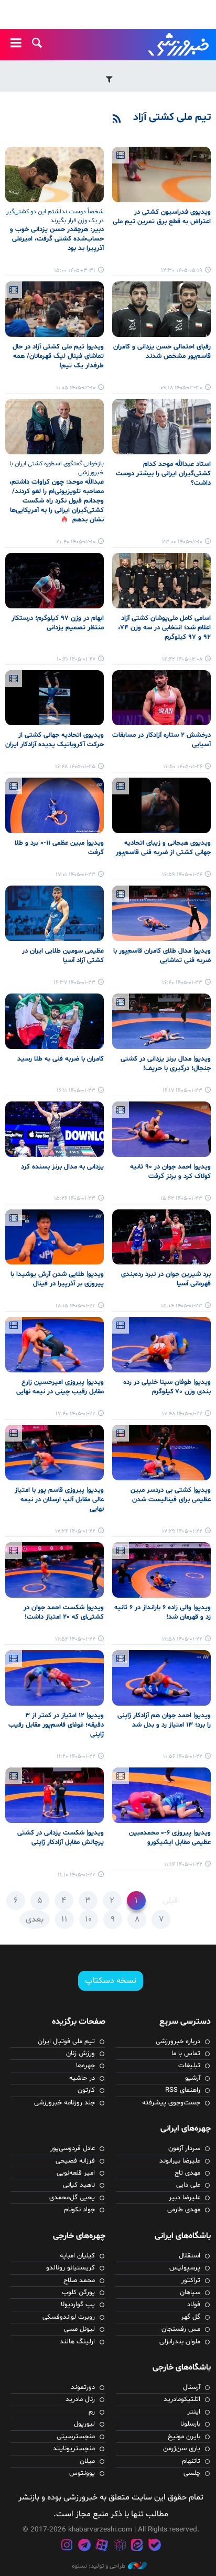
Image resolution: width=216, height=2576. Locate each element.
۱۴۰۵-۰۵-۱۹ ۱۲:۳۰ (182, 271)
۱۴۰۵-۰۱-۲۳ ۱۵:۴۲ (181, 1199)
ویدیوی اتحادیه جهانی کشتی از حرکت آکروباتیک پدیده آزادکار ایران (55, 740)
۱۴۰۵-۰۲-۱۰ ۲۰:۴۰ (76, 542)
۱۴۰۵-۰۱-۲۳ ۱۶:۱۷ (182, 1091)
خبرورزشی (179, 45)
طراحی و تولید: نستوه (99, 2566)
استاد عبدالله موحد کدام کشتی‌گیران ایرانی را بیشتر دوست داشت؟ (163, 474)
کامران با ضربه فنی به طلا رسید (61, 1059)
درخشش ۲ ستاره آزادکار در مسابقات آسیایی (161, 740)
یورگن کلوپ (78, 2293)
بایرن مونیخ (184, 2437)
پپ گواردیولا (78, 2305)
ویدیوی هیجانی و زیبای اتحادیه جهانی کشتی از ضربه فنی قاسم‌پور (163, 848)
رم (92, 2412)
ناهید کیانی (79, 2185)
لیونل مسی (79, 2329)
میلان (87, 2461)
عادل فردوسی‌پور (73, 2148)
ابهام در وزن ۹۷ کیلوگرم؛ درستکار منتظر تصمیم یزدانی (58, 623)
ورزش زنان (80, 2054)
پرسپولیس (185, 2268)
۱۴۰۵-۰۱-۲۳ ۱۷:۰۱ (75, 875)
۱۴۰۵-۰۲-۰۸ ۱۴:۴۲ (182, 659)
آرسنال (192, 2387)
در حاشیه (82, 2078)
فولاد (194, 2305)
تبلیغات (189, 2066)
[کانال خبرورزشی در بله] (155, 2546)
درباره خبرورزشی (178, 2042)
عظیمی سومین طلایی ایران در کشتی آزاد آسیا (63, 956)
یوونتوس (82, 2473)
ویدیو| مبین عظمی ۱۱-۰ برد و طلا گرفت (59, 848)
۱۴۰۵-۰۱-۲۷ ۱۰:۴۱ (76, 659)
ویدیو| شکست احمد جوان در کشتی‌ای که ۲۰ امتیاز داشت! (64, 1612)
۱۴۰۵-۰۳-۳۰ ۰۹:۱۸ (181, 388)
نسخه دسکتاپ (111, 1981)
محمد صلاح (79, 2280)
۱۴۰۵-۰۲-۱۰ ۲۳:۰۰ (182, 542)
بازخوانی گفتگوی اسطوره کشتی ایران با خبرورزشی (57, 468)
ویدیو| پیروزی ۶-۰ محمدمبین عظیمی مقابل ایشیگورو (170, 1838)
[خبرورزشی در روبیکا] (120, 2546)
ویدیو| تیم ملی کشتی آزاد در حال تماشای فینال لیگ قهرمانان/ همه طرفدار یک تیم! (58, 356)
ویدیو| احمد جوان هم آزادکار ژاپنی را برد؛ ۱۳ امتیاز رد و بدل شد (164, 1720)
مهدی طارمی (184, 2210)
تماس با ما (186, 2054)
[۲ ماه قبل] (55, 174)
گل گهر (191, 2317)
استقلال (190, 2256)
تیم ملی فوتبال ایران (66, 2042)
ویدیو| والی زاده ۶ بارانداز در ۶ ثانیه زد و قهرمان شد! (163, 1612)
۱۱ (64, 1919)
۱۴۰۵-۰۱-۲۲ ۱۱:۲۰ (76, 1757)
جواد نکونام (79, 2210)
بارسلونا (190, 2424)
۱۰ (89, 1919)
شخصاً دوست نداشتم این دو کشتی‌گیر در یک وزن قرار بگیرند (55, 216)
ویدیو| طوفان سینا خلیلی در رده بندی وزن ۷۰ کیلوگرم (167, 1387)
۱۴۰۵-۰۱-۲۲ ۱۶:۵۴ (75, 1639)
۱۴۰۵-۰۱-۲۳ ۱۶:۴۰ (182, 983)
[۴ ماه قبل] (55, 581)
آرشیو (193, 2078)
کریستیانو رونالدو (71, 2268)
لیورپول (84, 2424)
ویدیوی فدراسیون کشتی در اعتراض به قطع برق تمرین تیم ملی (162, 217)
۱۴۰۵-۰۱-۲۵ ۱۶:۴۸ (75, 767)
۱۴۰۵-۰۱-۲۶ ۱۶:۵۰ (183, 767)
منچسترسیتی (76, 2437)
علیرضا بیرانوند (180, 2161)
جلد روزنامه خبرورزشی (64, 2103)
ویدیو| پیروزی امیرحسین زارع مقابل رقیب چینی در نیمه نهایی (60, 1387)
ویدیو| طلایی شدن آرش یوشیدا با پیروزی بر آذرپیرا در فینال (57, 1279)
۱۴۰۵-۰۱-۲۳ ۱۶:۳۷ (74, 983)
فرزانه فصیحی (75, 2161)
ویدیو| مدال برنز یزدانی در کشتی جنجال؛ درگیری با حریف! (166, 1064)
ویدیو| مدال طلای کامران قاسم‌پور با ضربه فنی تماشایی (162, 956)
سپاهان (190, 2293)
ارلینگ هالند (77, 2342)
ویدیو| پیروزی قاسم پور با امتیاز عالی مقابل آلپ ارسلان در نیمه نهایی (59, 1500)
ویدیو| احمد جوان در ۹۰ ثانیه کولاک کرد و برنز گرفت (170, 1172)
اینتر (194, 2412)
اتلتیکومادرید (182, 2399)
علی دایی (188, 2185)
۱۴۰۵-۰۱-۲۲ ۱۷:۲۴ (75, 1531)
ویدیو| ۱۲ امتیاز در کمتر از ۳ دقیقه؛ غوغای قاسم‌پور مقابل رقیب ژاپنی (56, 1725)
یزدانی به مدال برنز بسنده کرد (62, 1167)
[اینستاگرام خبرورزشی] (67, 2546)
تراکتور (191, 2280)
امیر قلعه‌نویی (76, 2173)
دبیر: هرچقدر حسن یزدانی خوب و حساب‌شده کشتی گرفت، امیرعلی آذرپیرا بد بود (57, 239)
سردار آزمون (184, 2148)
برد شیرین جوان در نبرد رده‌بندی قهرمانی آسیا (166, 1279)
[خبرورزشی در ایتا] (137, 2546)
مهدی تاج (187, 2173)
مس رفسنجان (181, 2329)
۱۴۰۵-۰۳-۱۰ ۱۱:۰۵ (76, 388)
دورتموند (83, 2387)
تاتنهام (191, 2461)
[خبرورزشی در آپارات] (102, 2546)
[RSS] (117, 119)
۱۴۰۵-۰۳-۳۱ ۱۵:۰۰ (75, 271)
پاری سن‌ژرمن (182, 2449)
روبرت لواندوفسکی (69, 2317)
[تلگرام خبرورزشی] (84, 2546)
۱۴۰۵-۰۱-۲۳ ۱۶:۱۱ (76, 1091)
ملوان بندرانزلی (180, 2342)
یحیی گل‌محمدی (72, 2198)
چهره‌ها (85, 2066)
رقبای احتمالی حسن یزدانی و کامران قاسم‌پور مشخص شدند (162, 352)
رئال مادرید (80, 2399)
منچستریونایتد (74, 2449)
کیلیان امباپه (77, 2256)
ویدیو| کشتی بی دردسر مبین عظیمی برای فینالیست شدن (171, 1495)
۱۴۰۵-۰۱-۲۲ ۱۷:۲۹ (182, 1531)
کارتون (86, 2090)
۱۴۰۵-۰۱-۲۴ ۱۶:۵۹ (182, 875)
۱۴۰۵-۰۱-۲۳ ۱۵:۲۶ (75, 1199)
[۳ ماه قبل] (161, 427)
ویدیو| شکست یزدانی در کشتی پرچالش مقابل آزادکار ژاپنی (61, 1838)
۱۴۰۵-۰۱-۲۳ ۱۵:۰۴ (182, 1306)
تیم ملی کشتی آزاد (172, 117)
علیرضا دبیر (185, 2198)
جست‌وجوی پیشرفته (171, 2103)
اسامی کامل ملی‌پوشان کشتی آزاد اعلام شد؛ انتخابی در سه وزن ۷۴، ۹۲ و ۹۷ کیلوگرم (164, 628)
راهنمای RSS (183, 2090)
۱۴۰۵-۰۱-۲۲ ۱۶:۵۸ (182, 1639)
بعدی (35, 1919)
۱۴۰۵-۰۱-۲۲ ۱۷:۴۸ (182, 1414)
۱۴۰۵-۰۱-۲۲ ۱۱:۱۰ (77, 1875)
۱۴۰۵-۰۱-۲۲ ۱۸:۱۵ (75, 1306)
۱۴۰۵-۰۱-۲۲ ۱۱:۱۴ (183, 1865)
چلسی (192, 2473)
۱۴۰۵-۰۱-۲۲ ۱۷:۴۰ (75, 1414)
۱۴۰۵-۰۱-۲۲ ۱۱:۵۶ (183, 1757)
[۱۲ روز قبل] (161, 174)
